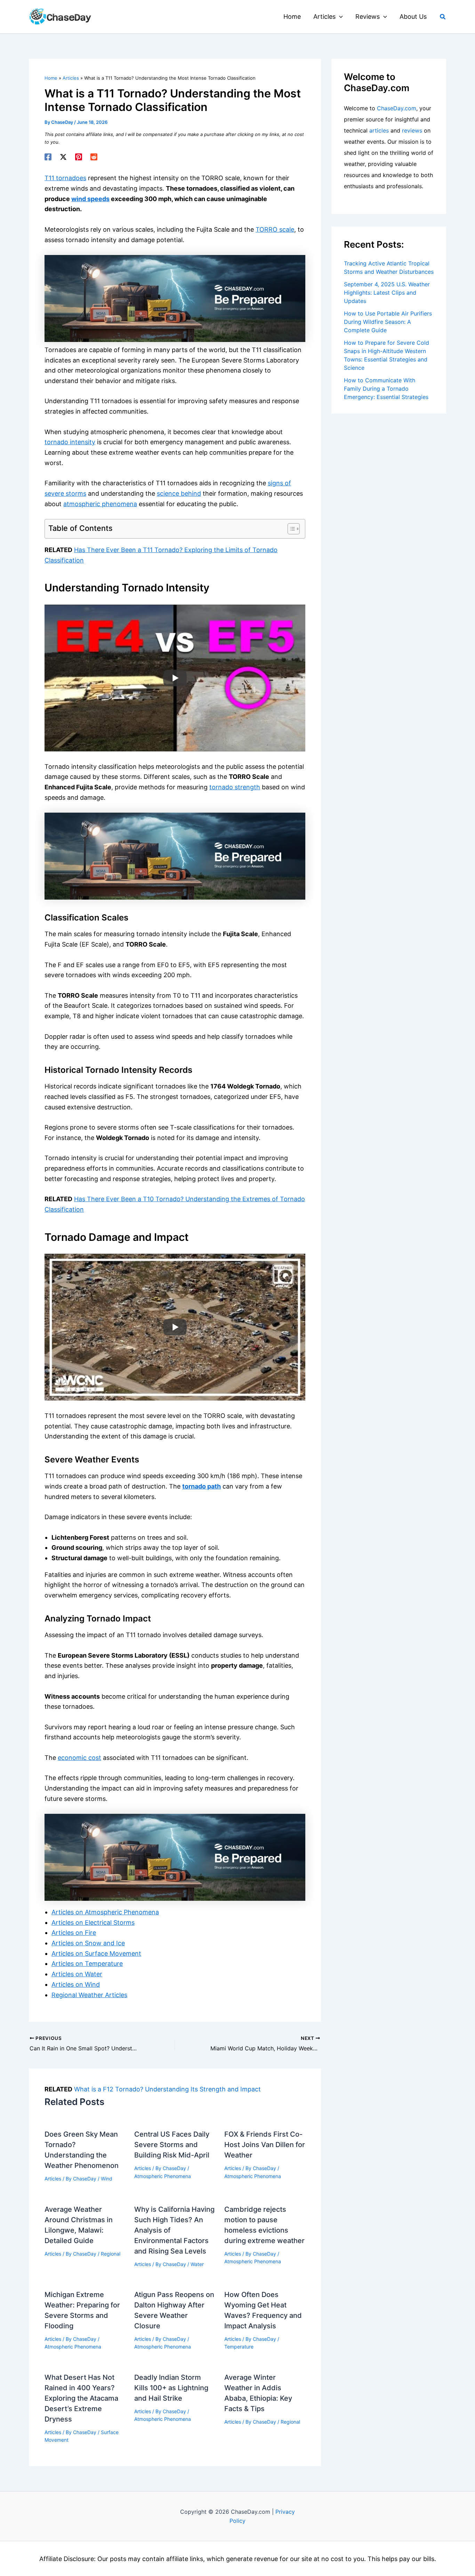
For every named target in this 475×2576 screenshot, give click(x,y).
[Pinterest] (79, 157)
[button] (339, 17)
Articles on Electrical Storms (93, 1923)
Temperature (239, 2347)
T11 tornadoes (65, 178)
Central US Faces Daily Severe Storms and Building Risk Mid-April (172, 2145)
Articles (53, 2179)
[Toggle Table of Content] (290, 529)
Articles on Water (77, 1974)
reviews (412, 130)
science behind (179, 493)
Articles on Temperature (87, 1964)
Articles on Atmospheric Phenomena (105, 1912)
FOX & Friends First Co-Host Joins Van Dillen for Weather (265, 2145)
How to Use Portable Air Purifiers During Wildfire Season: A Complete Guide (388, 322)
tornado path (202, 1486)
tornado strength (235, 787)
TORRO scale (275, 229)
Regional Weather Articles (89, 1995)
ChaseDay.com (397, 108)
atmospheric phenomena (100, 504)
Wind (107, 2179)
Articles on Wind (76, 1984)
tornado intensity (70, 442)
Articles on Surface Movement (96, 1953)
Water (197, 2264)
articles (379, 130)
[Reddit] (94, 157)
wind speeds (90, 199)
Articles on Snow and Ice (88, 1943)
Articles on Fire (74, 1933)
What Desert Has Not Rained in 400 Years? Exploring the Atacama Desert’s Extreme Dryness (81, 2398)
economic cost (79, 1758)
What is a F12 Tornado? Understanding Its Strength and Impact (167, 2089)
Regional (111, 2254)
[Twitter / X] (63, 157)
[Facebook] (48, 157)
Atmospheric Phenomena (163, 2176)
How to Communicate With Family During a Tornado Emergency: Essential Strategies (386, 389)
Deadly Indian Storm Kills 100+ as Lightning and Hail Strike (171, 2388)
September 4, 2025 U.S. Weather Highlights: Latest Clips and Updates (387, 293)
